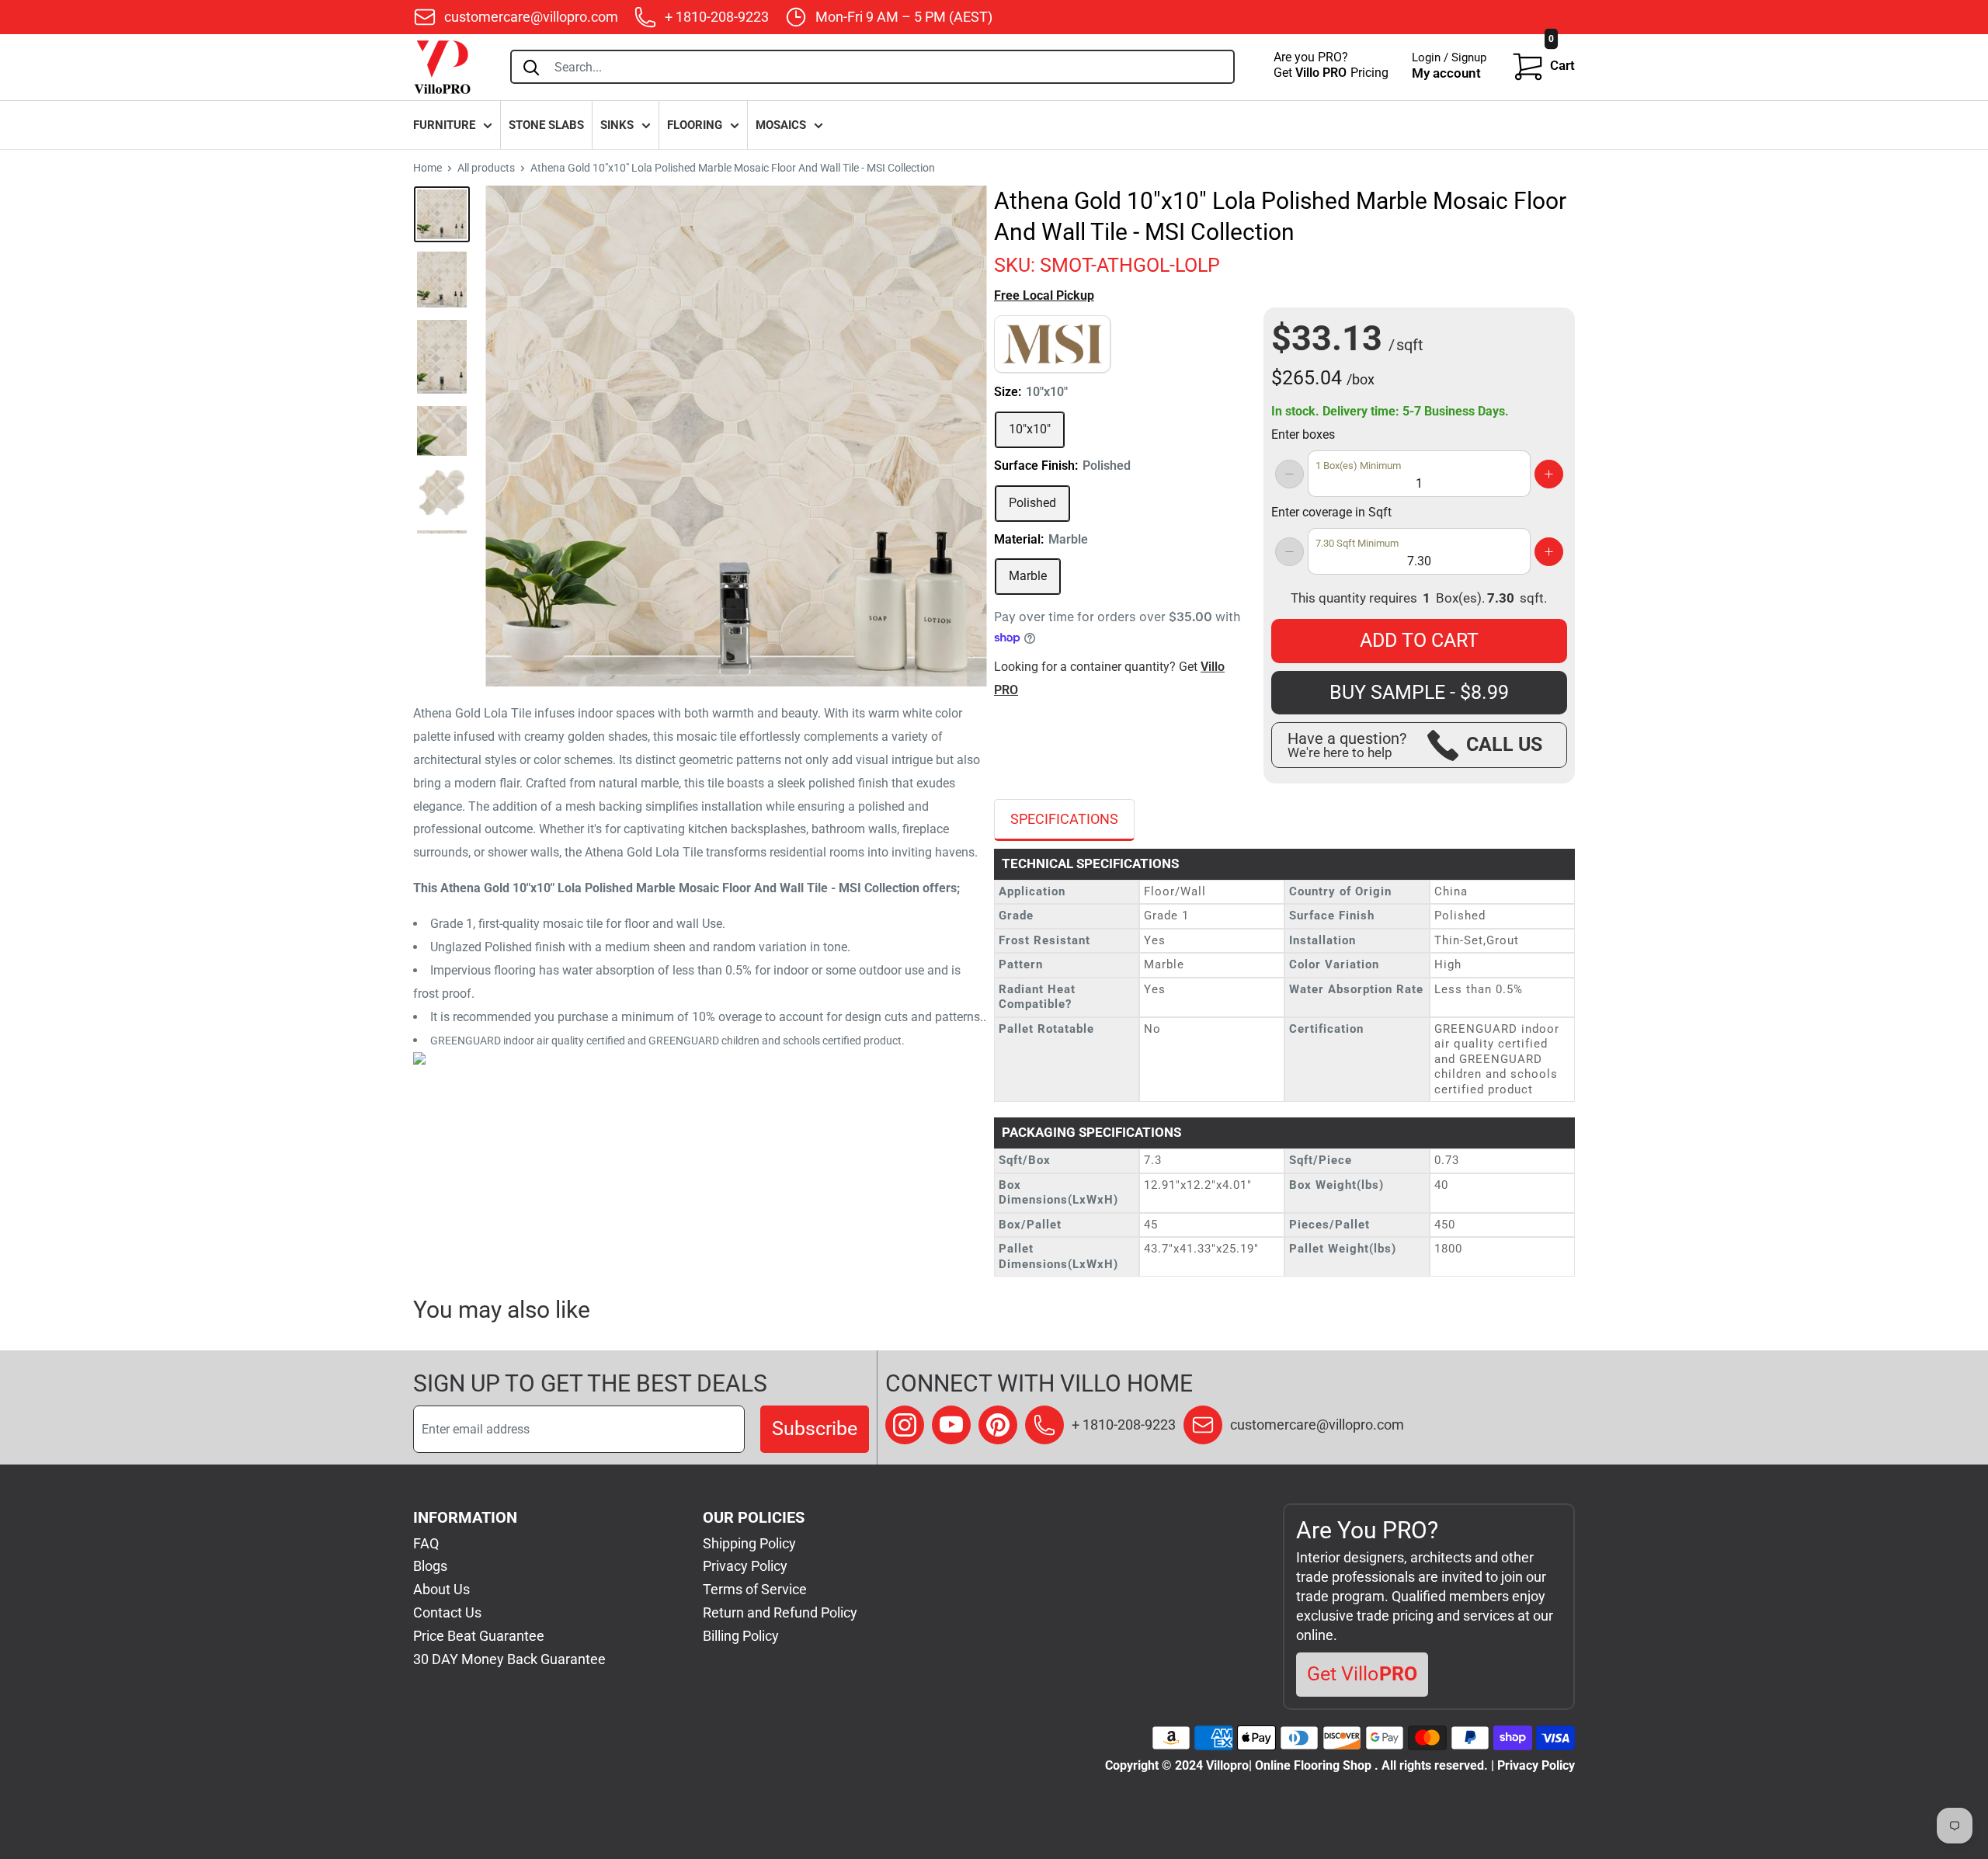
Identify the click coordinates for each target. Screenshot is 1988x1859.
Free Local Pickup (1044, 295)
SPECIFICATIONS (1064, 819)
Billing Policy (741, 1636)
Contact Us (447, 1612)
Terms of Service (755, 1589)
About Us (441, 1589)
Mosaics (781, 125)
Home (427, 168)
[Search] (531, 67)
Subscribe (815, 1428)
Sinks (617, 125)
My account (1446, 73)
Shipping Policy (749, 1543)
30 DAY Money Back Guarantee (509, 1659)
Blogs (430, 1566)
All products (486, 168)
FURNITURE (444, 125)
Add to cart (1419, 640)
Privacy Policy (745, 1566)
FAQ (426, 1543)
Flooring (695, 125)
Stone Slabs (546, 125)
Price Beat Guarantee (479, 1636)
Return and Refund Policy (780, 1612)
